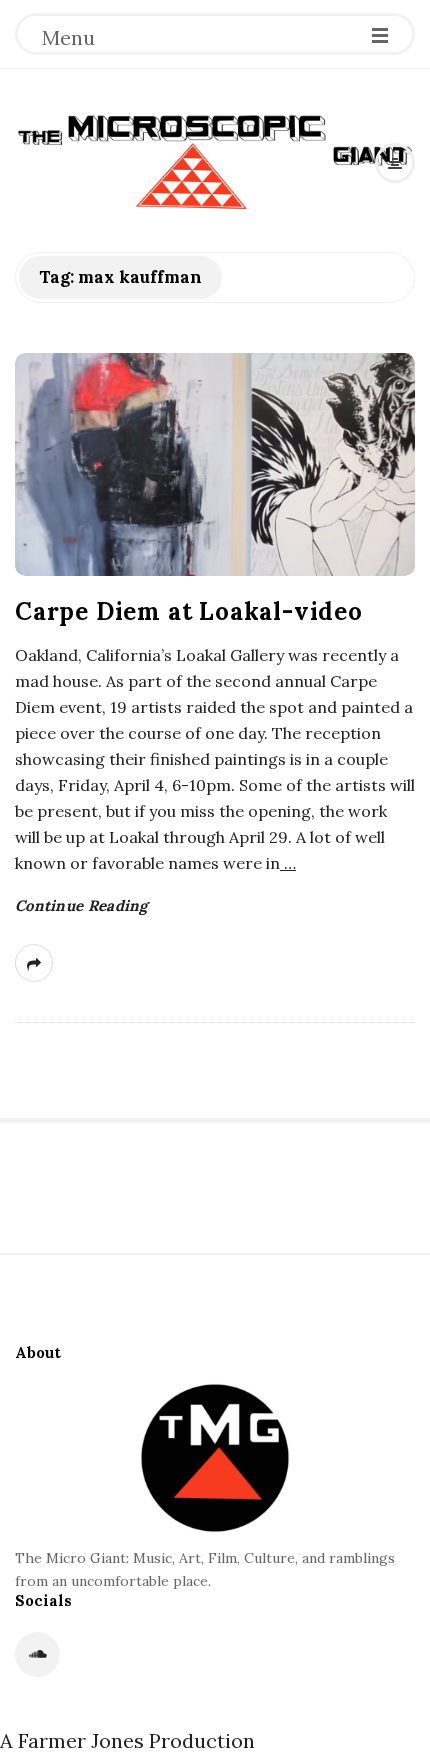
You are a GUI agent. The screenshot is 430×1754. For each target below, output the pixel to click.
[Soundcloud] (37, 1654)
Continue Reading (81, 905)
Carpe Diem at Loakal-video (189, 611)
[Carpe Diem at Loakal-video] (215, 464)
